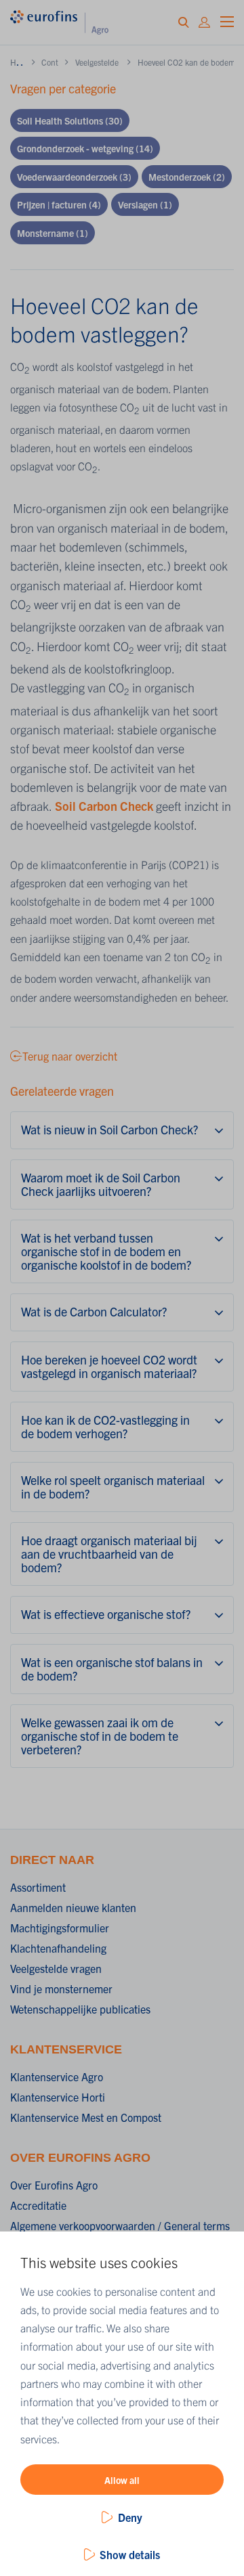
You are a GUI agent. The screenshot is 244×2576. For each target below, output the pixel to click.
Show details (130, 2554)
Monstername (53, 233)
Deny (130, 2517)
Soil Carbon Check (104, 806)
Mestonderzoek (187, 177)
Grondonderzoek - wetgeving (85, 148)
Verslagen (145, 204)
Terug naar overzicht (70, 1056)
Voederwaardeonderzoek (74, 177)
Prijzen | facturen (59, 204)
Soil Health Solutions (70, 120)
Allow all (122, 2480)
